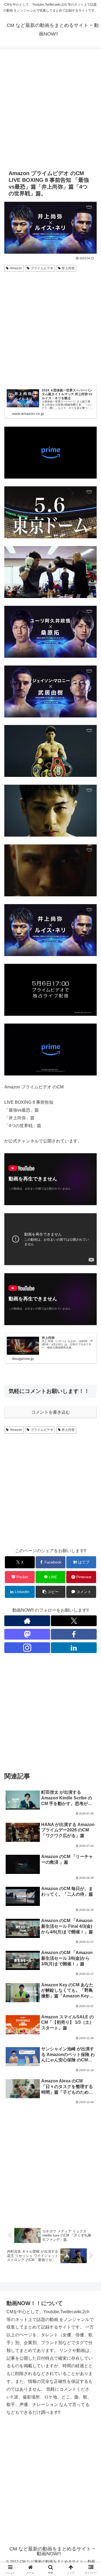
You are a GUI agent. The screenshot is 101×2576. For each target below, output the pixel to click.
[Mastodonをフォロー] (27, 1634)
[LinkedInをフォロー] (74, 1648)
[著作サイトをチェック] (27, 1621)
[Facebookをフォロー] (74, 1634)
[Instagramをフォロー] (27, 1648)
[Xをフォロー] (74, 1621)
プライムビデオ (42, 268)
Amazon (16, 268)
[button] (50, 1592)
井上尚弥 (68, 268)
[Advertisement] (50, 109)
